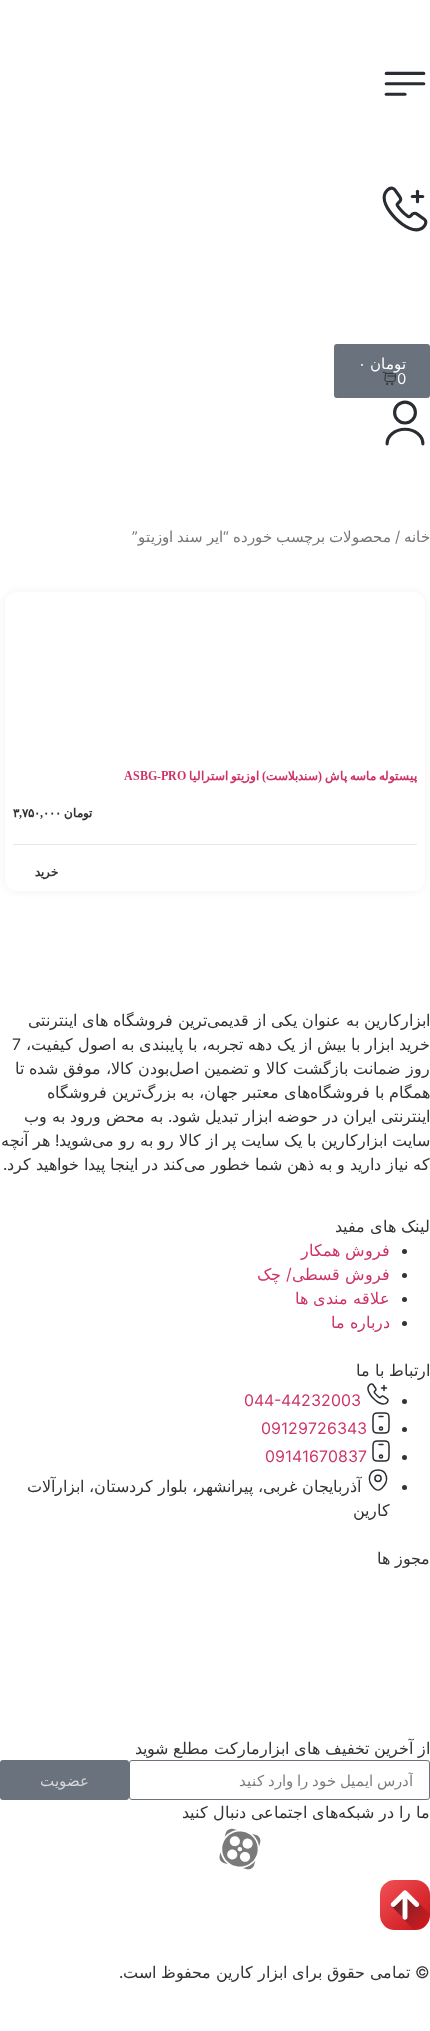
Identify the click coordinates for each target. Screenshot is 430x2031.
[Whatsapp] (350, 1849)
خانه (417, 537)
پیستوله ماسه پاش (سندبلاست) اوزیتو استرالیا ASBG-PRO (270, 776)
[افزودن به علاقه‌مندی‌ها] (31, 611)
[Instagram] (405, 1849)
